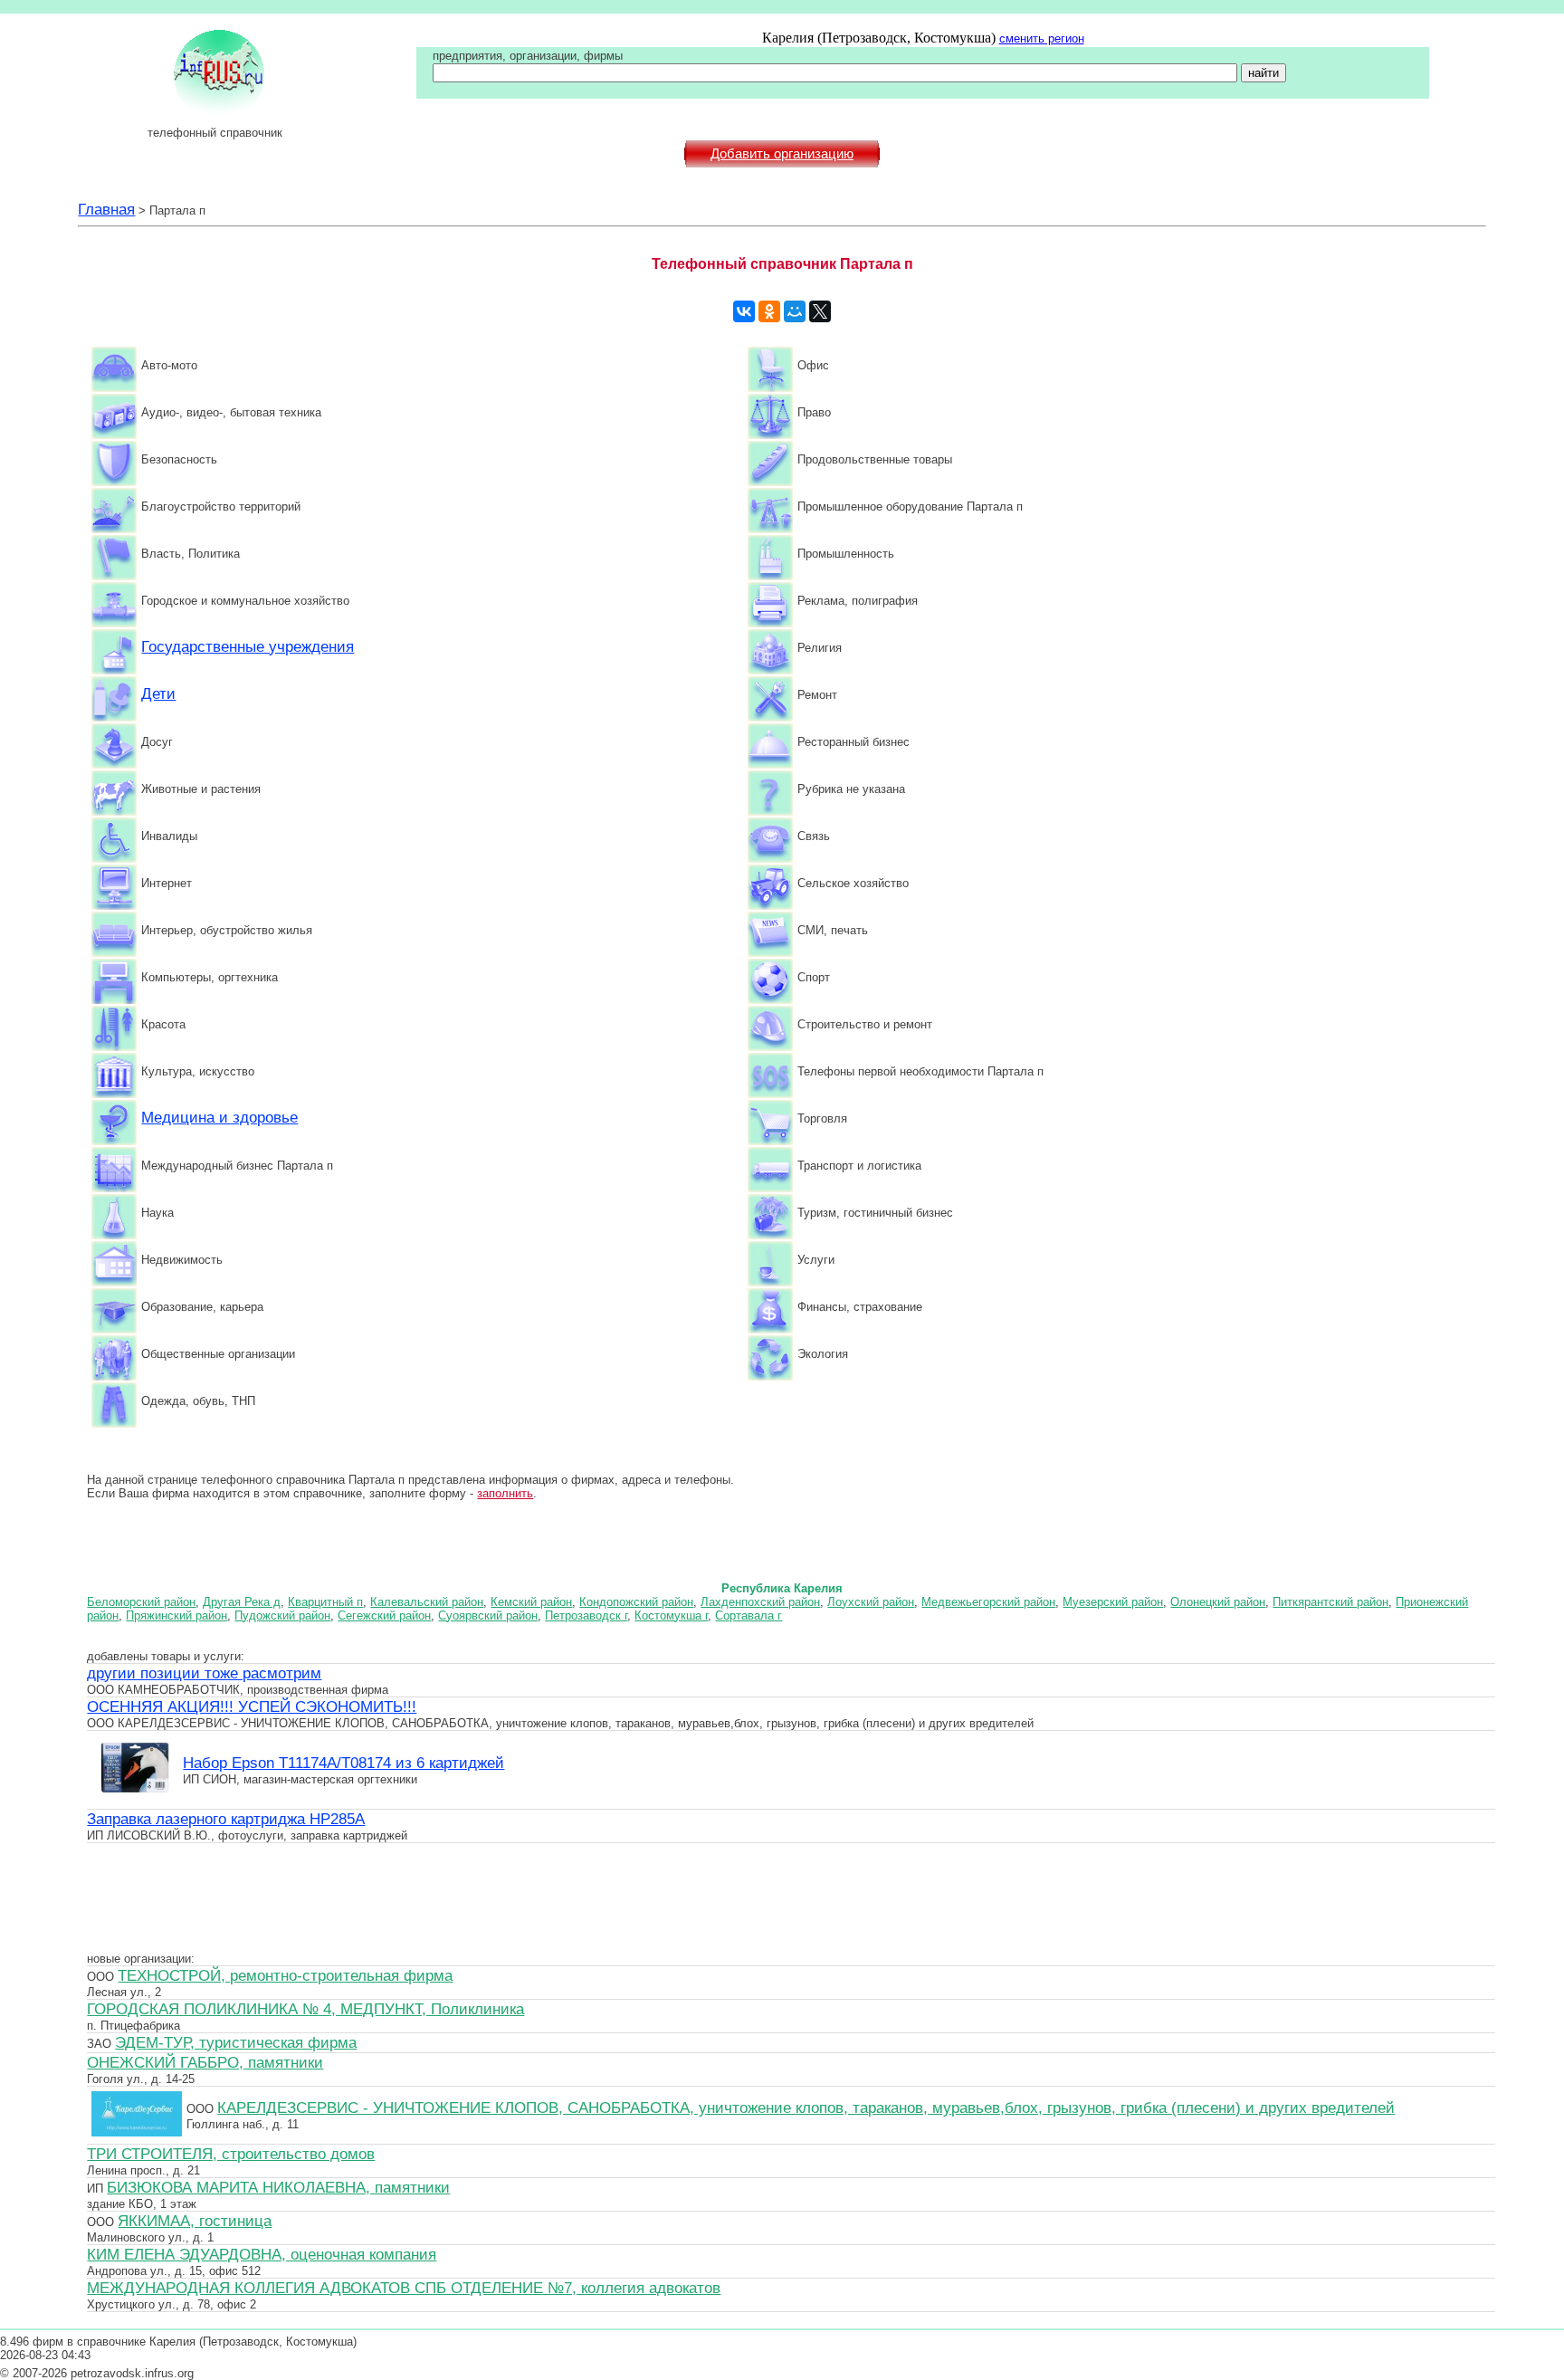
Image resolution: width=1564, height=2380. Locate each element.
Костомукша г (671, 1615)
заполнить (505, 1493)
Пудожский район (282, 1615)
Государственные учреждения (248, 646)
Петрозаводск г (586, 1615)
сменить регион (1042, 38)
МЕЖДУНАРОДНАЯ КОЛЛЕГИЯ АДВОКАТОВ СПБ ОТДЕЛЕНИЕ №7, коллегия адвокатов (404, 2288)
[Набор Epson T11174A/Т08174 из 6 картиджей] (135, 1799)
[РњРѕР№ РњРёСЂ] (795, 311)
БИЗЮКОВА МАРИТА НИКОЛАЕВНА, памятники (278, 2187)
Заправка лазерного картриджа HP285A (226, 1819)
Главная (106, 209)
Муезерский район (1113, 1602)
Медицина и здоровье (219, 1117)
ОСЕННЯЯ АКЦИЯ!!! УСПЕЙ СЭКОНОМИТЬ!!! (252, 1706)
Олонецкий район (1218, 1602)
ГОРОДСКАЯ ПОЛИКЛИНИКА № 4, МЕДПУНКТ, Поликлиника (305, 2009)
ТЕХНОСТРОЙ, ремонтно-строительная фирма (285, 1975)
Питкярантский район (1330, 1602)
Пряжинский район (176, 1615)
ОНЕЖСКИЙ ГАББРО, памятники (205, 2062)
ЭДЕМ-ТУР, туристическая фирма (236, 2042)
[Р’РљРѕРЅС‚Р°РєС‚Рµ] (744, 311)
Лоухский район (871, 1602)
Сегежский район (384, 1615)
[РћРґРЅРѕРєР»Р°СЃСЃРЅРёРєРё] (769, 311)
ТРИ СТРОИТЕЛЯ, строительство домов (231, 2154)
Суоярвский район (488, 1615)
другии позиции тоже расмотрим (204, 1673)
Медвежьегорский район (988, 1602)
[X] (820, 311)
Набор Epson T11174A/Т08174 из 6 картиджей (343, 1763)
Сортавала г (749, 1615)
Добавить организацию (782, 154)
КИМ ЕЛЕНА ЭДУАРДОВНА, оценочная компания (262, 2254)
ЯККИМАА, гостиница (195, 2221)
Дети (158, 693)
